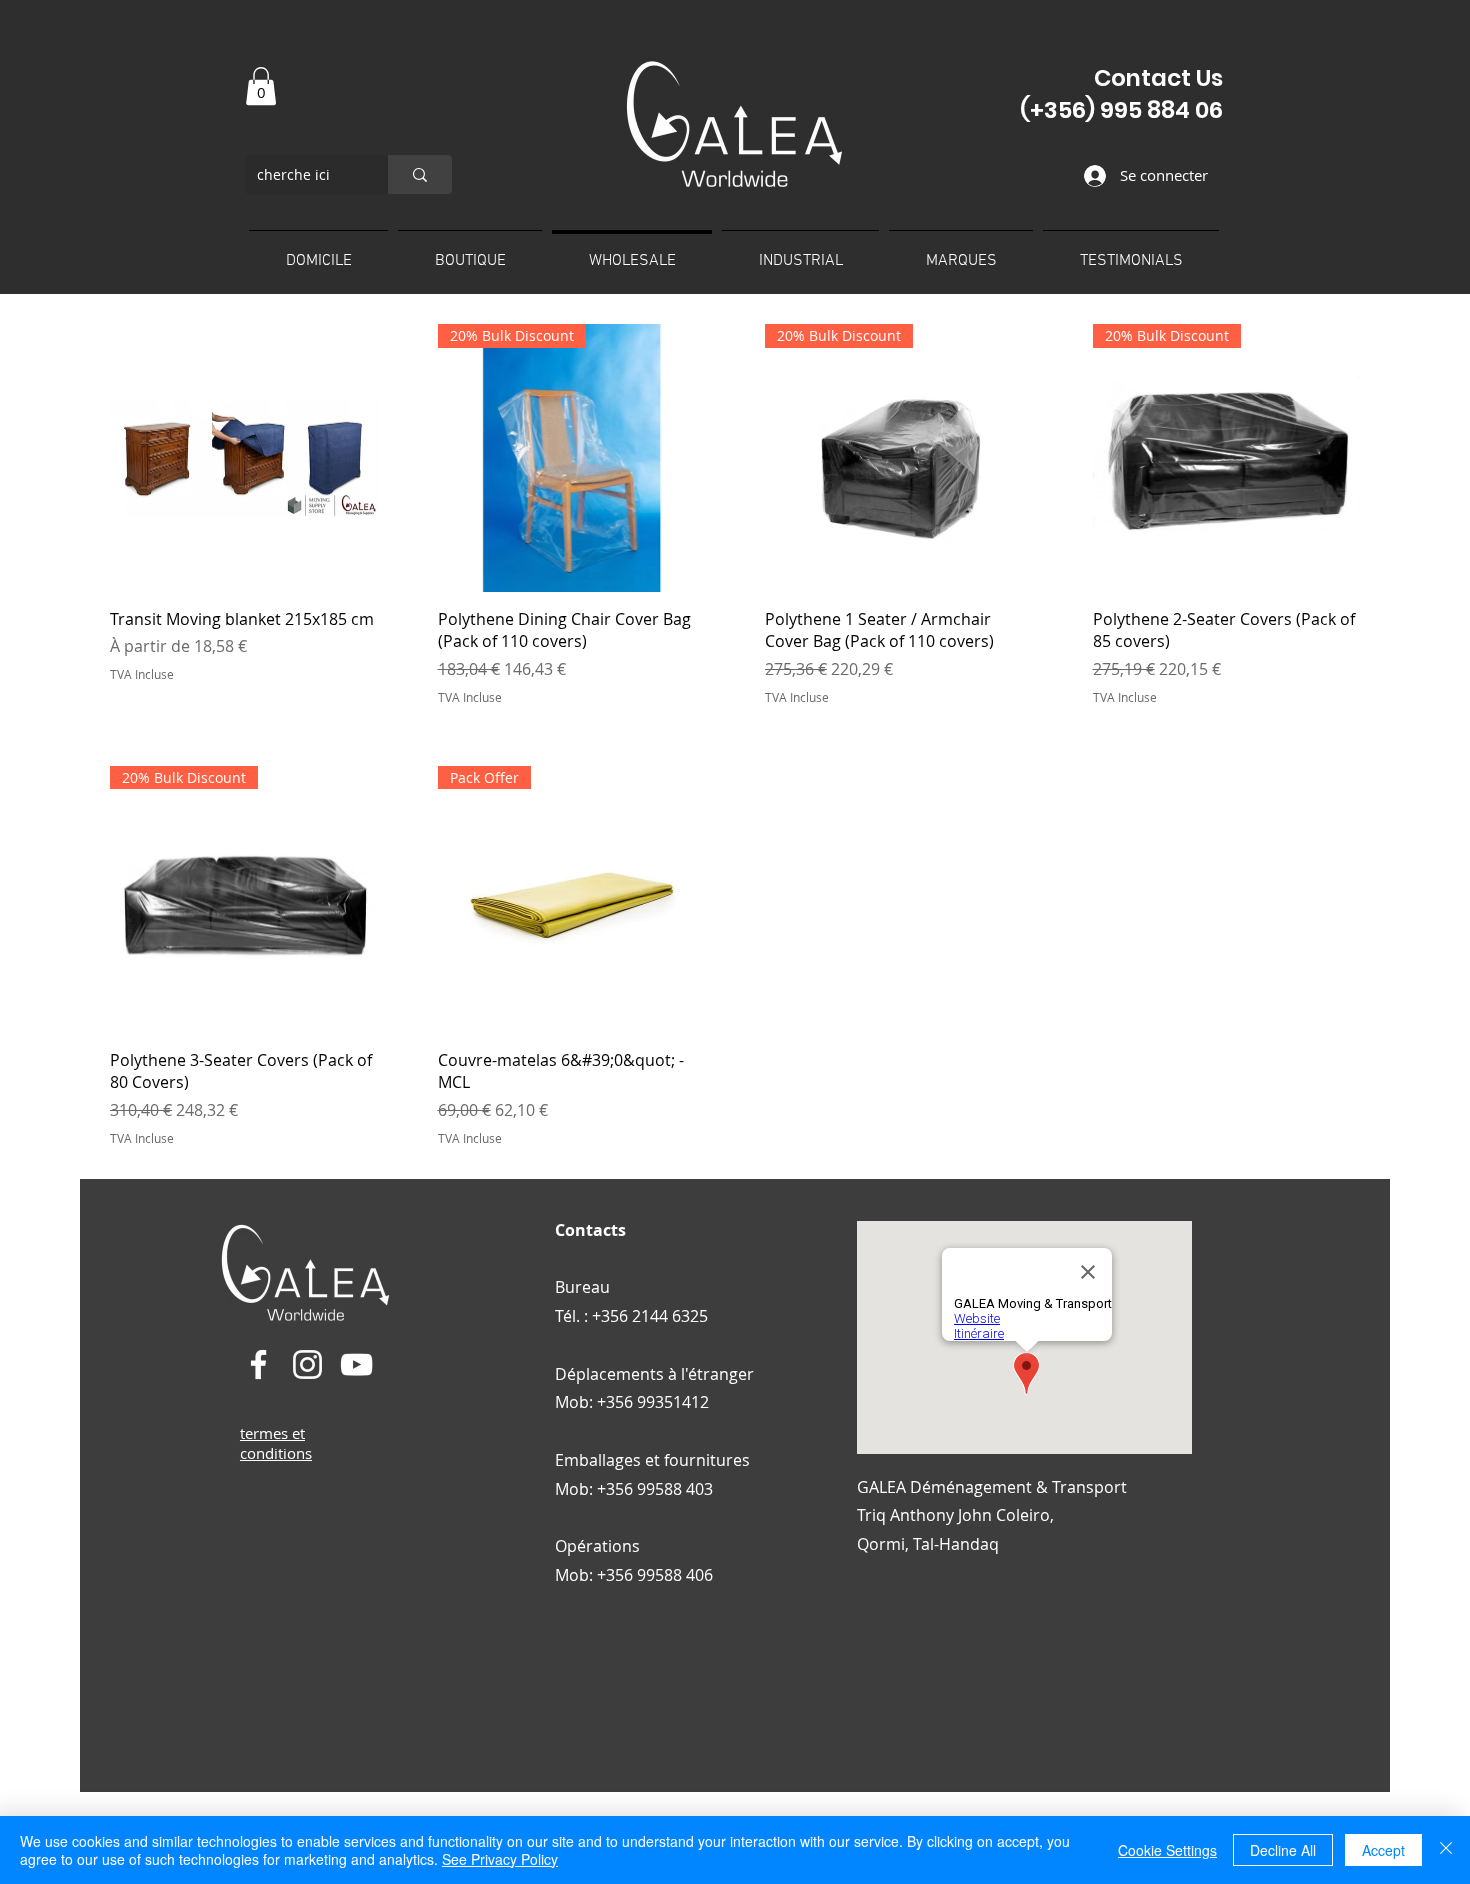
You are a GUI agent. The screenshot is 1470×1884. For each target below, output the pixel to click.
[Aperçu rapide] (244, 458)
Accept (1383, 1850)
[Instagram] (307, 1364)
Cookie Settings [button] (1167, 1850)
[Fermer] (1446, 1850)
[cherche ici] (420, 174)
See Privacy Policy (500, 1859)
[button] (261, 86)
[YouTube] (356, 1364)
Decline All (1283, 1850)
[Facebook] (258, 1364)
